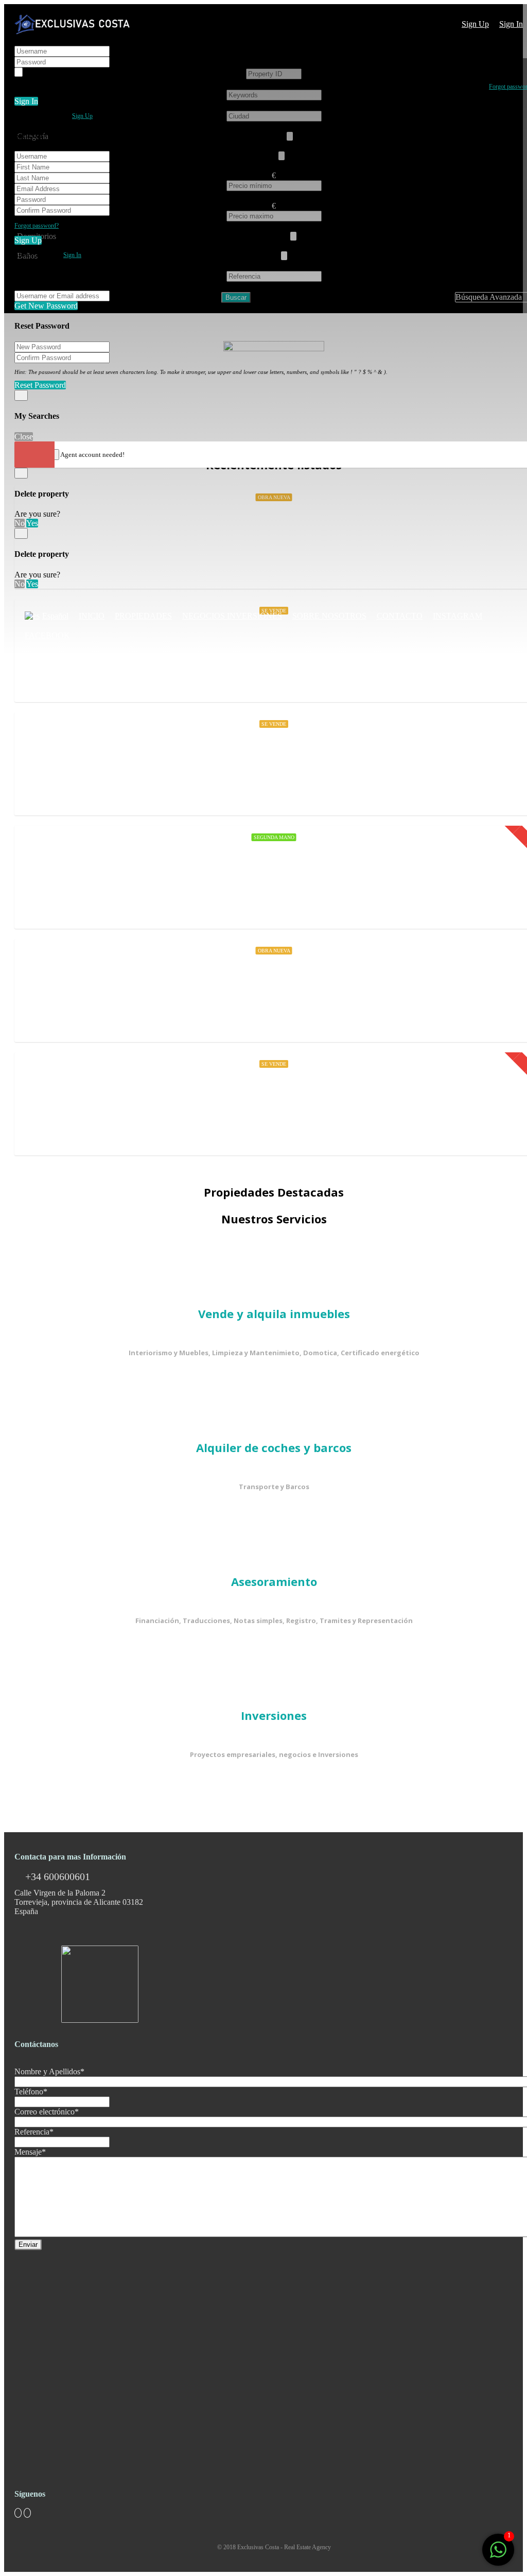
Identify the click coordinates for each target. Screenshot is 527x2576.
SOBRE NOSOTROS (329, 616)
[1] (498, 2555)
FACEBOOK (47, 635)
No (20, 523)
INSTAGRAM (458, 616)
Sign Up (475, 24)
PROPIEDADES (143, 616)
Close (24, 437)
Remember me (49, 72)
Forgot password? (37, 226)
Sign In (511, 24)
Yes (32, 523)
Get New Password (46, 306)
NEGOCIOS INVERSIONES (232, 616)
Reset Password (40, 385)
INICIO (92, 616)
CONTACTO (400, 616)
